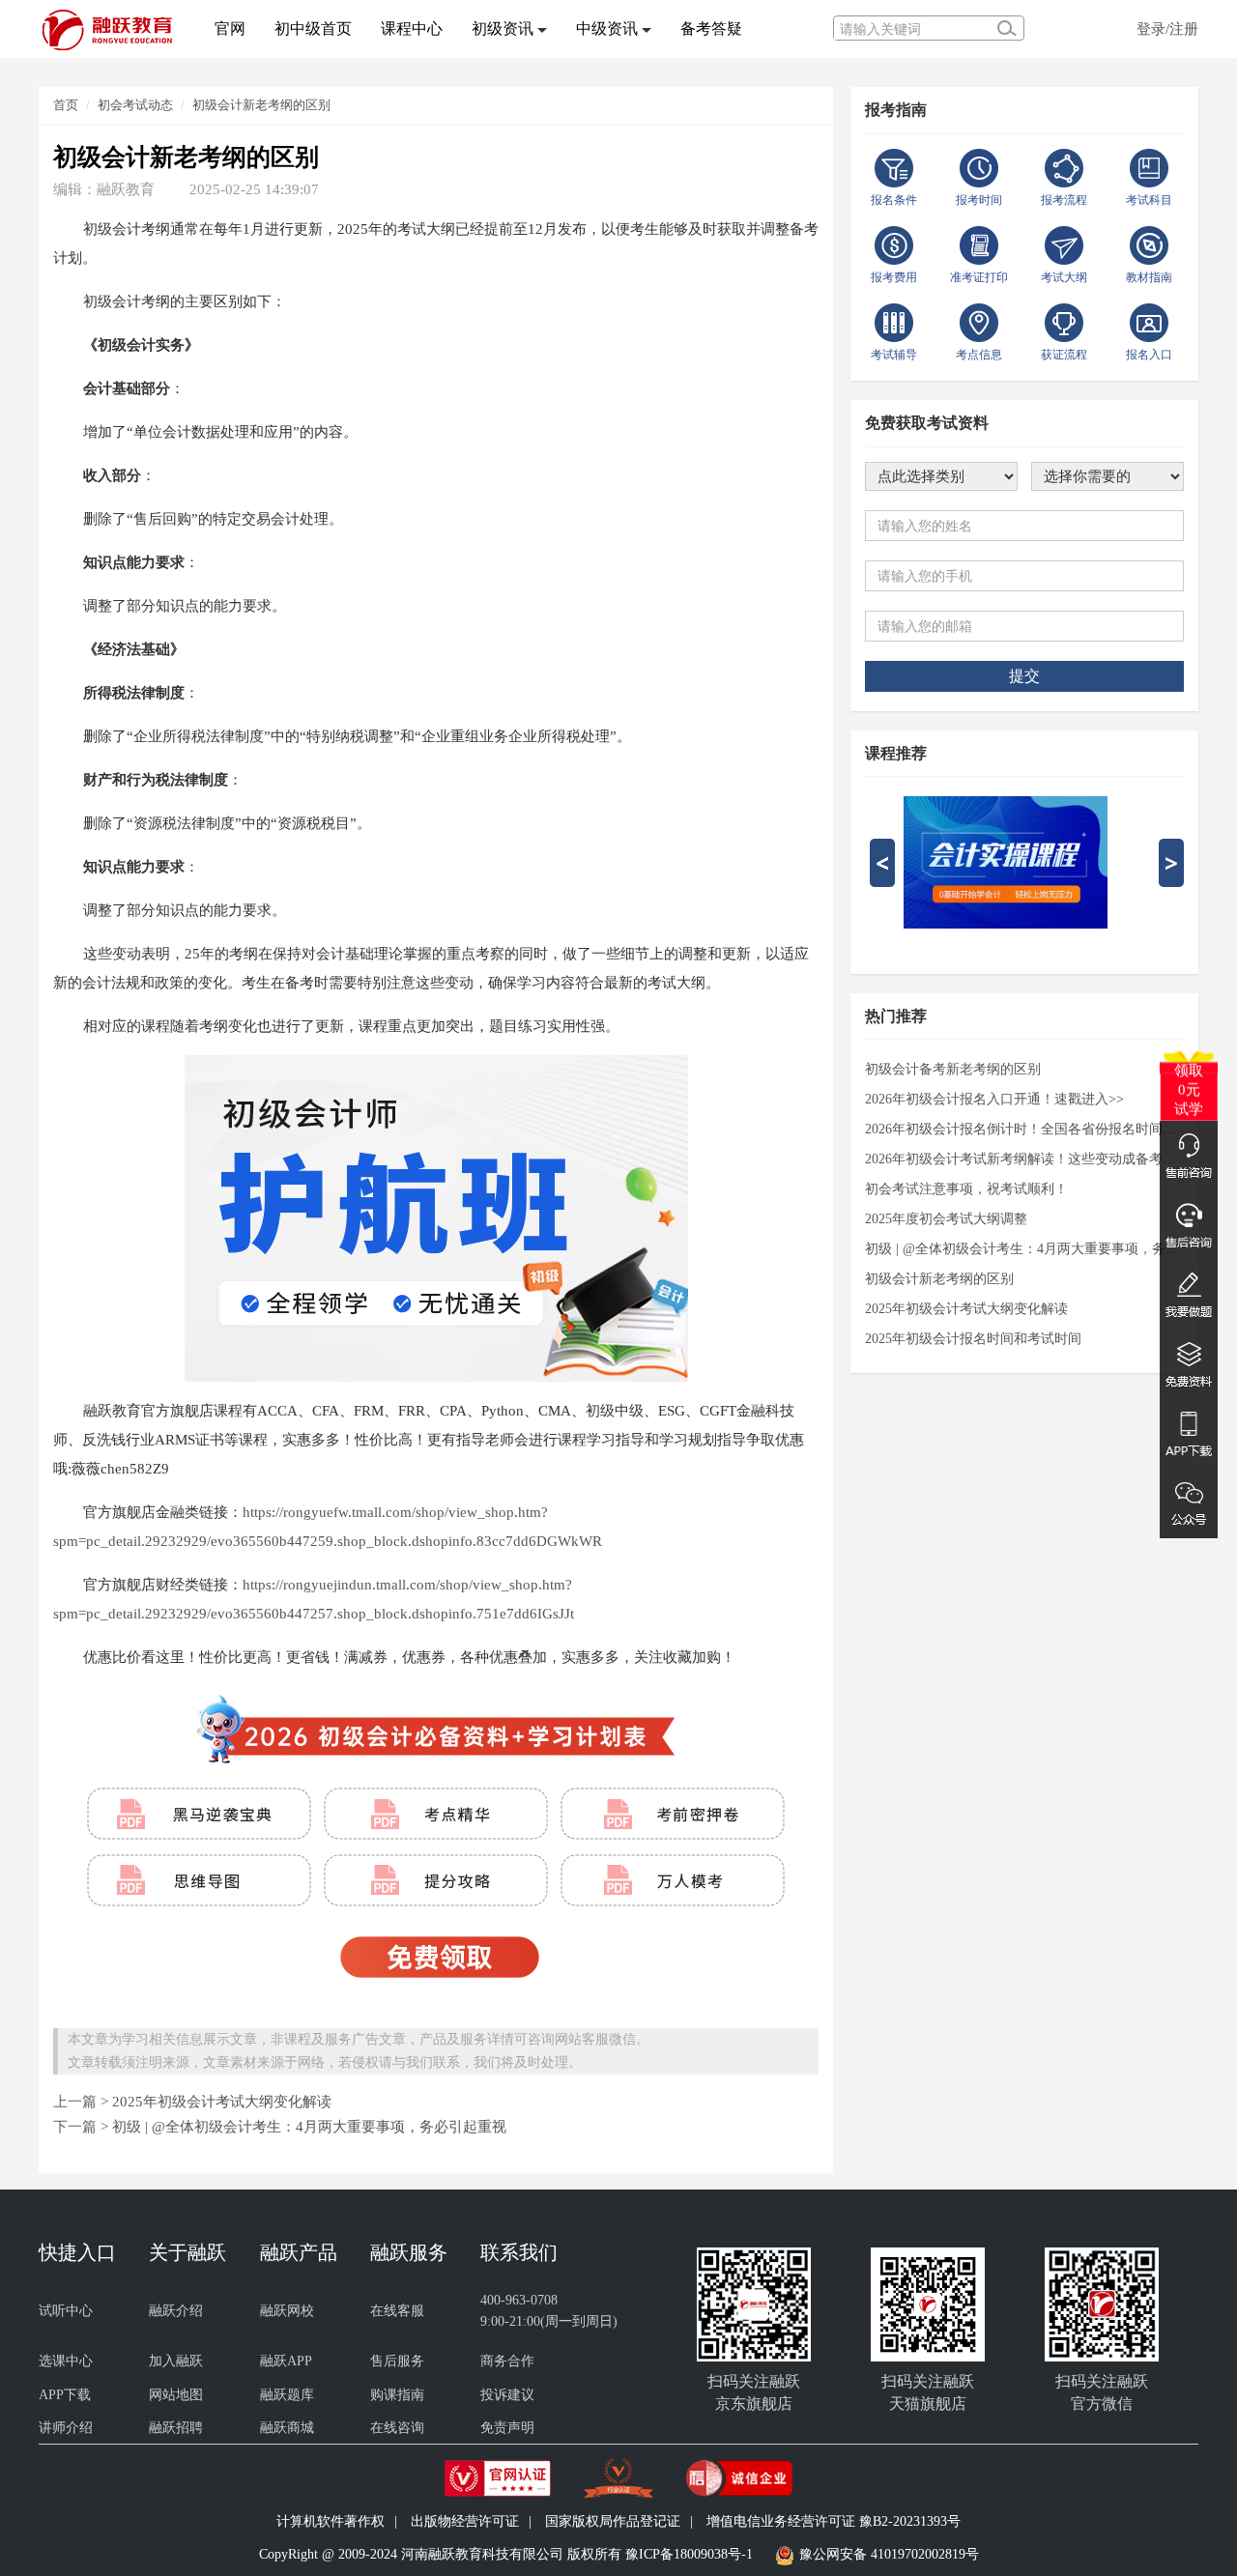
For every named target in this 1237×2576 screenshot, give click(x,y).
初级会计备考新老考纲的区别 (953, 1069)
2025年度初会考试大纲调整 (946, 1219)
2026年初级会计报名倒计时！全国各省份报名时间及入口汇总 (1024, 1129)
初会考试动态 (135, 105)
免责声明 (507, 2428)
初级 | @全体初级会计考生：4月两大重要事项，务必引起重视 (309, 2126)
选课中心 (66, 2361)
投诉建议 (507, 2395)
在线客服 (397, 2311)
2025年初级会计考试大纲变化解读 (222, 2101)
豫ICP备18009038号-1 (689, 2555)
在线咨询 (397, 2428)
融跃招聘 (176, 2428)
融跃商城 (287, 2428)
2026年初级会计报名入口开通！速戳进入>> (994, 1099)
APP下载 (65, 2395)
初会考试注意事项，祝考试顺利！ (966, 1189)
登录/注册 (1167, 29)
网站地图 (176, 2395)
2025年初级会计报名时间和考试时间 (973, 1339)
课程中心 (412, 29)
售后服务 (397, 2361)
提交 (1024, 676)
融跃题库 (287, 2395)
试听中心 (66, 2311)
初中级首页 (313, 29)
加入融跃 (176, 2361)
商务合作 (507, 2361)
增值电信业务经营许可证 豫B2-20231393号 (834, 2521)
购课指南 (397, 2395)
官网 (230, 29)
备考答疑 (711, 29)
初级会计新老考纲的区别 (261, 105)
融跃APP (286, 2361)
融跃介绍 (176, 2311)
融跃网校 (287, 2311)
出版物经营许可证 (465, 2521)
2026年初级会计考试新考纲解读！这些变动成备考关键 (1024, 1159)
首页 (66, 105)
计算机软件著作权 (331, 2521)
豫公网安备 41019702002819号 (889, 2555)
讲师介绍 (66, 2428)
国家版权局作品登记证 (613, 2521)
